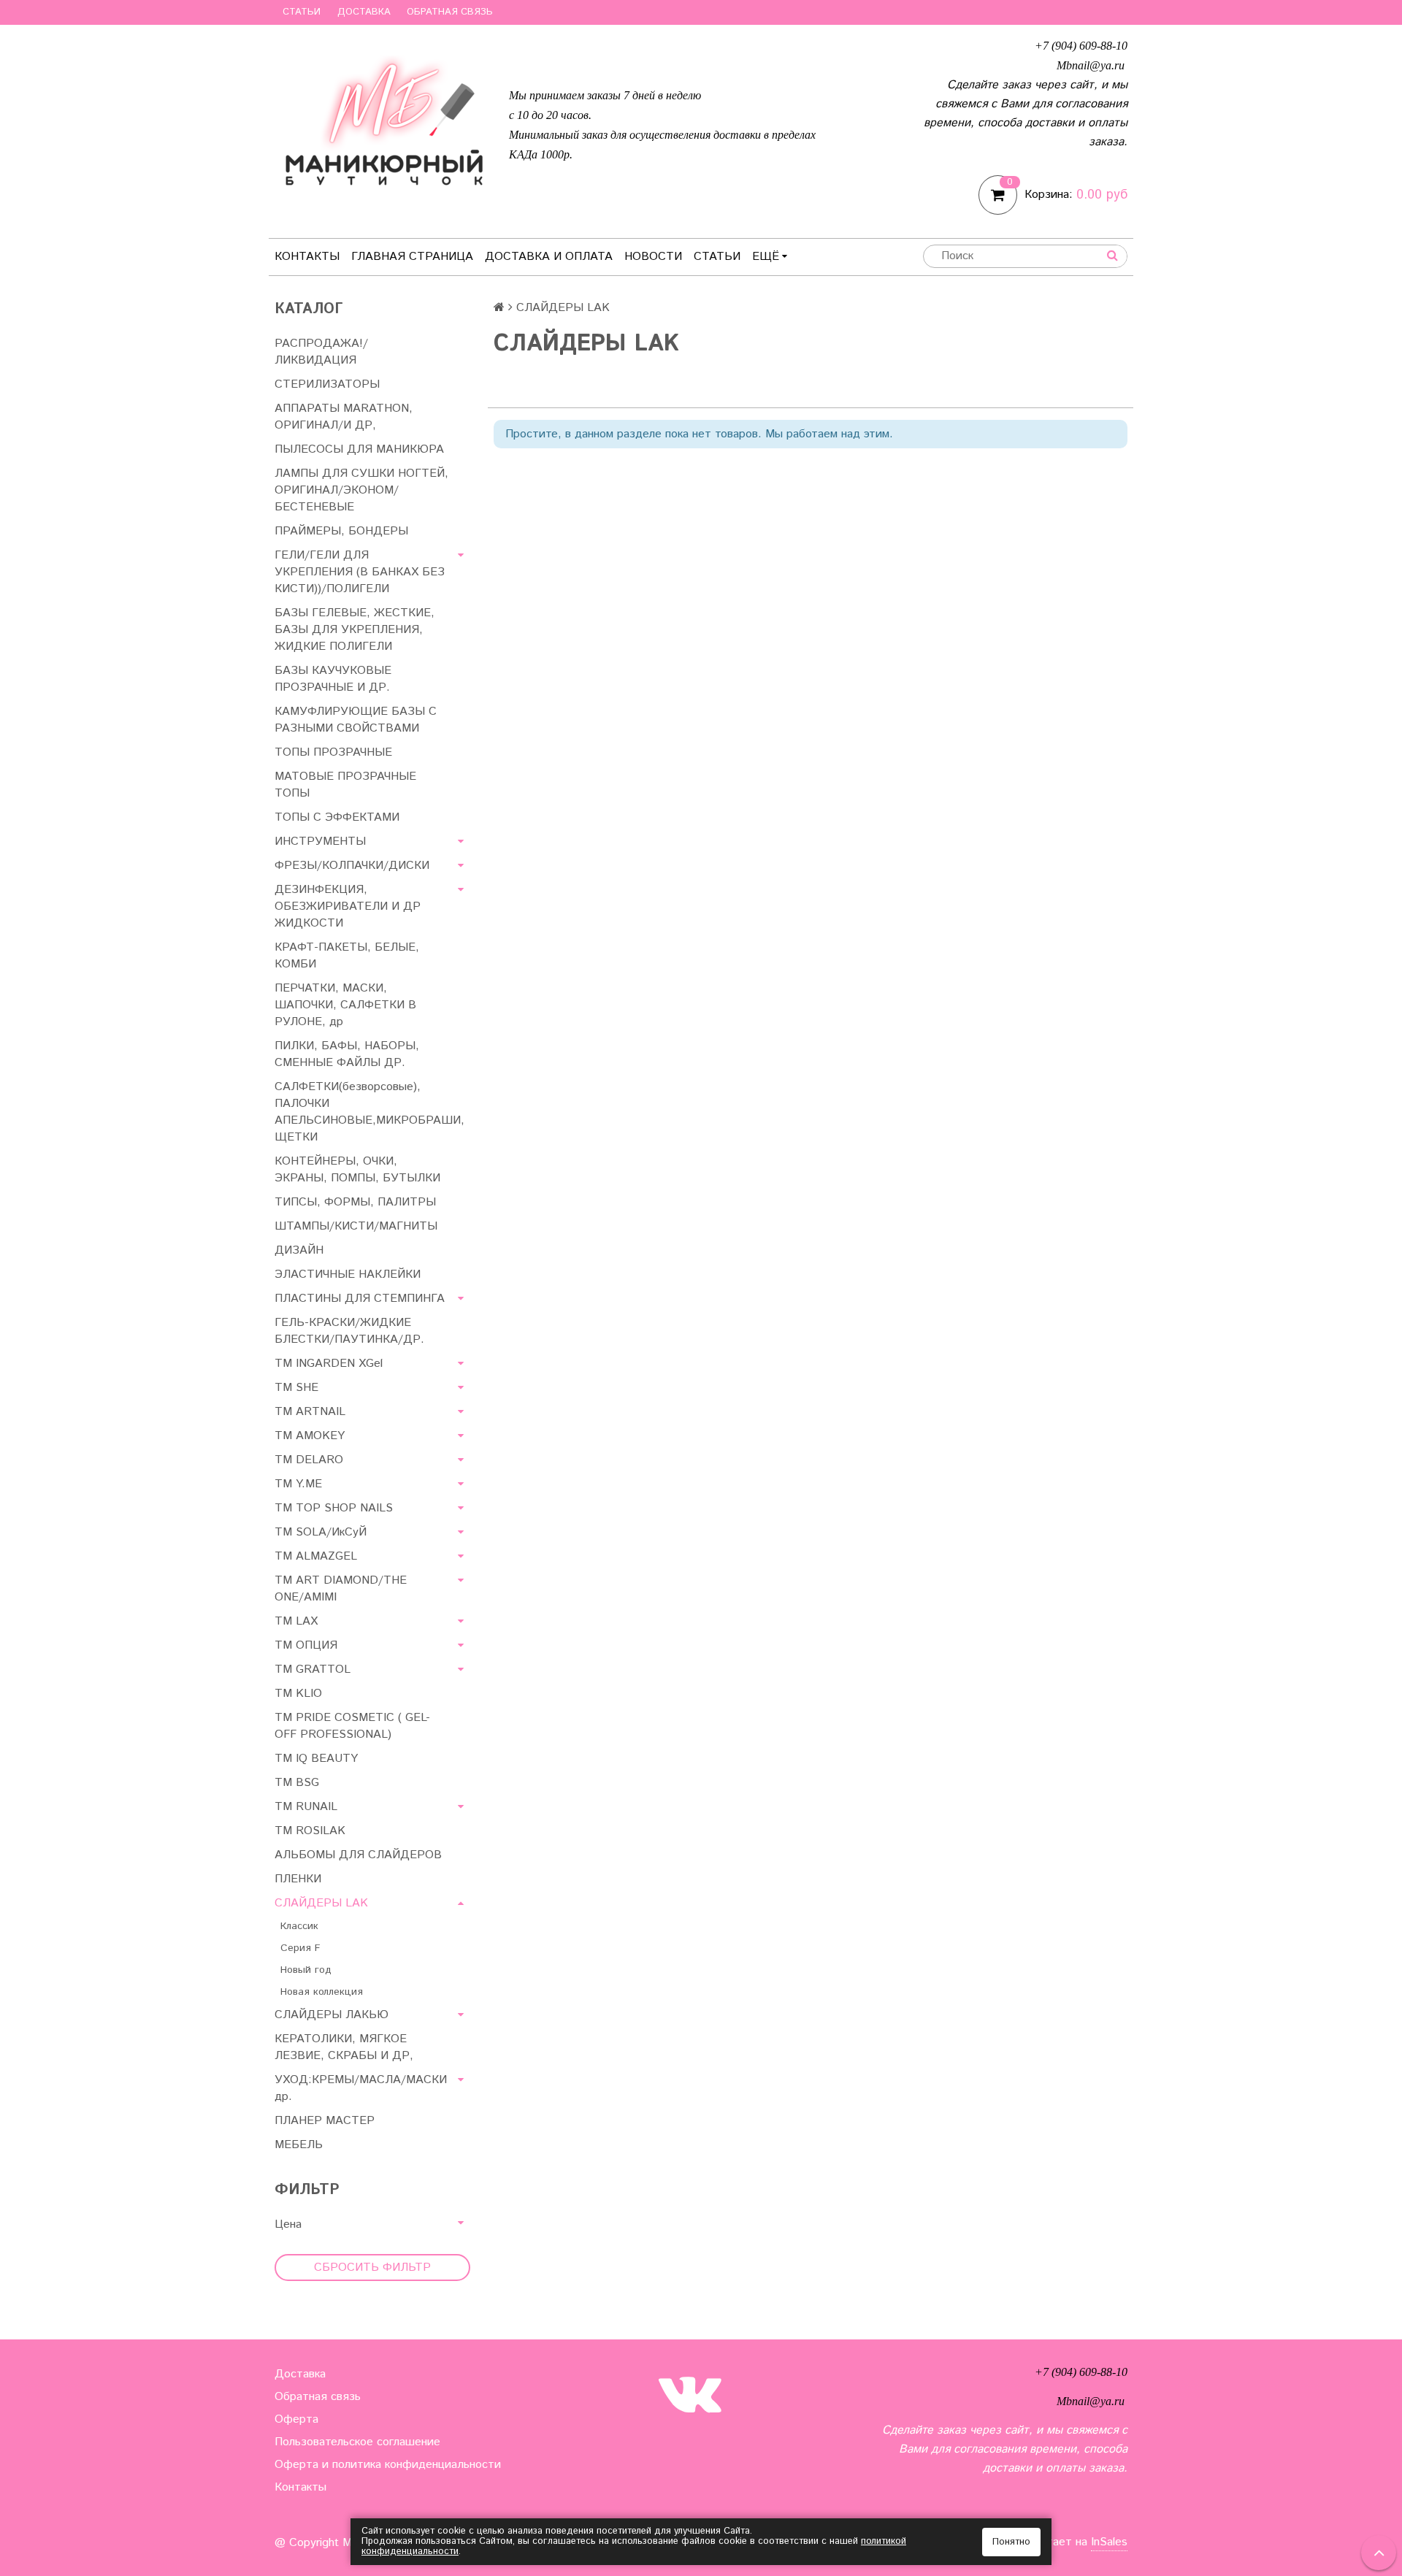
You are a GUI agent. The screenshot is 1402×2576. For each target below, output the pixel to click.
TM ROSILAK (310, 1831)
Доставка (364, 12)
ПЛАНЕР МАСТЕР (325, 2121)
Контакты (307, 257)
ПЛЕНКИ (298, 1879)
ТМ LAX (296, 1621)
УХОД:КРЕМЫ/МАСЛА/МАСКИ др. (361, 2088)
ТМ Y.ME (298, 1484)
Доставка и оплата (549, 257)
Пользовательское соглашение (357, 2442)
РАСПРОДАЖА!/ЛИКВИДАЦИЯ (321, 352)
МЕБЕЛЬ (299, 2145)
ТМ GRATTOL (313, 1670)
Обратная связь (450, 12)
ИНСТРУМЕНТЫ (320, 842)
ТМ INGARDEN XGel (329, 1364)
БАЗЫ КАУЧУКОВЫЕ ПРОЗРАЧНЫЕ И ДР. (333, 679)
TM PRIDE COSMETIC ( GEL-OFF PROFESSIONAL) (352, 1726)
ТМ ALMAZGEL (316, 1556)
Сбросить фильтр (372, 2268)
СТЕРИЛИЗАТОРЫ (327, 384)
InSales (1109, 2542)
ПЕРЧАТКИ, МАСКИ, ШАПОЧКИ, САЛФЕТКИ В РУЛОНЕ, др (345, 1005)
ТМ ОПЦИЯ (306, 1645)
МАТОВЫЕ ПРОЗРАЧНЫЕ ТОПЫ (345, 785)
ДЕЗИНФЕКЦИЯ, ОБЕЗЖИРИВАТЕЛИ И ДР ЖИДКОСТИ (348, 906)
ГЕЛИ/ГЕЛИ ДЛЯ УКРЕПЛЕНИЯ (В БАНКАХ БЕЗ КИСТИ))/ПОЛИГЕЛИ (360, 572)
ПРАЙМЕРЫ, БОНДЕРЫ (341, 531)
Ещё (766, 257)
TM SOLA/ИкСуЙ (321, 1532)
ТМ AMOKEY (310, 1436)
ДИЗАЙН (299, 1250)
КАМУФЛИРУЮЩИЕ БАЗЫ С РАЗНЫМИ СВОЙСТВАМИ (356, 720)
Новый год (306, 1970)
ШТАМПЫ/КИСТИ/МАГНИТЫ (356, 1226)
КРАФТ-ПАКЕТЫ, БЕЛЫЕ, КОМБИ (347, 956)
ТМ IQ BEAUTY (316, 1759)
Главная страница (412, 257)
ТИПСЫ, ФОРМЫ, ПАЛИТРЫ (355, 1202)
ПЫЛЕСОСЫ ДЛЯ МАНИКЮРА (359, 449)
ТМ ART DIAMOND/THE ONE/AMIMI (341, 1589)
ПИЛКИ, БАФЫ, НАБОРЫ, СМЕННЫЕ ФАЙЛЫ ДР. (347, 1054)
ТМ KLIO (298, 1694)
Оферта (296, 2419)
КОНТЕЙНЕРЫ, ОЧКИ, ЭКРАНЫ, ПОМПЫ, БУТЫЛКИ (357, 1170)
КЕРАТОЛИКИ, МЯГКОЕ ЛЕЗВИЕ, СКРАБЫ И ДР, (344, 2047)
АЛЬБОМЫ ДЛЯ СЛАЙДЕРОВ (358, 1855)
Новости (653, 257)
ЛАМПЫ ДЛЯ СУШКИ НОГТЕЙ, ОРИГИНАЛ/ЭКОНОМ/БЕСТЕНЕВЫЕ (361, 490)
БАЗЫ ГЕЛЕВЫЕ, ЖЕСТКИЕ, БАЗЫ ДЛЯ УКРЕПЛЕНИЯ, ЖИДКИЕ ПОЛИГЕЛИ (355, 630)
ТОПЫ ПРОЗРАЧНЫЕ (333, 752)
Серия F (300, 1948)
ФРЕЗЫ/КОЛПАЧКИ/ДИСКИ (352, 866)
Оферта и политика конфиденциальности (388, 2465)
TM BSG (297, 1783)
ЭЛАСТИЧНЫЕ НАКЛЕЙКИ (348, 1274)
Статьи (302, 12)
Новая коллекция (322, 1992)
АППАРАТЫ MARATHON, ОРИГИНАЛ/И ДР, (344, 417)
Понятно (1011, 2542)
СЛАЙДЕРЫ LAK (321, 1903)
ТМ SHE (296, 1388)
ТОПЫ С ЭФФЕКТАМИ (337, 817)
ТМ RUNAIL (306, 1807)
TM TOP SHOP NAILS (334, 1508)
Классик (299, 1926)
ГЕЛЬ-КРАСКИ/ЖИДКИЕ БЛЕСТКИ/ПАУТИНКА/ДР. (349, 1331)
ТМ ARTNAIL (310, 1412)
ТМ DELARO (309, 1460)
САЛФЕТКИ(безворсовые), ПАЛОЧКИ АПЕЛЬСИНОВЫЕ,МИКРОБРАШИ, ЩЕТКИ (369, 1112)
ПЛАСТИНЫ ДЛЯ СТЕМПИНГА (360, 1299)
